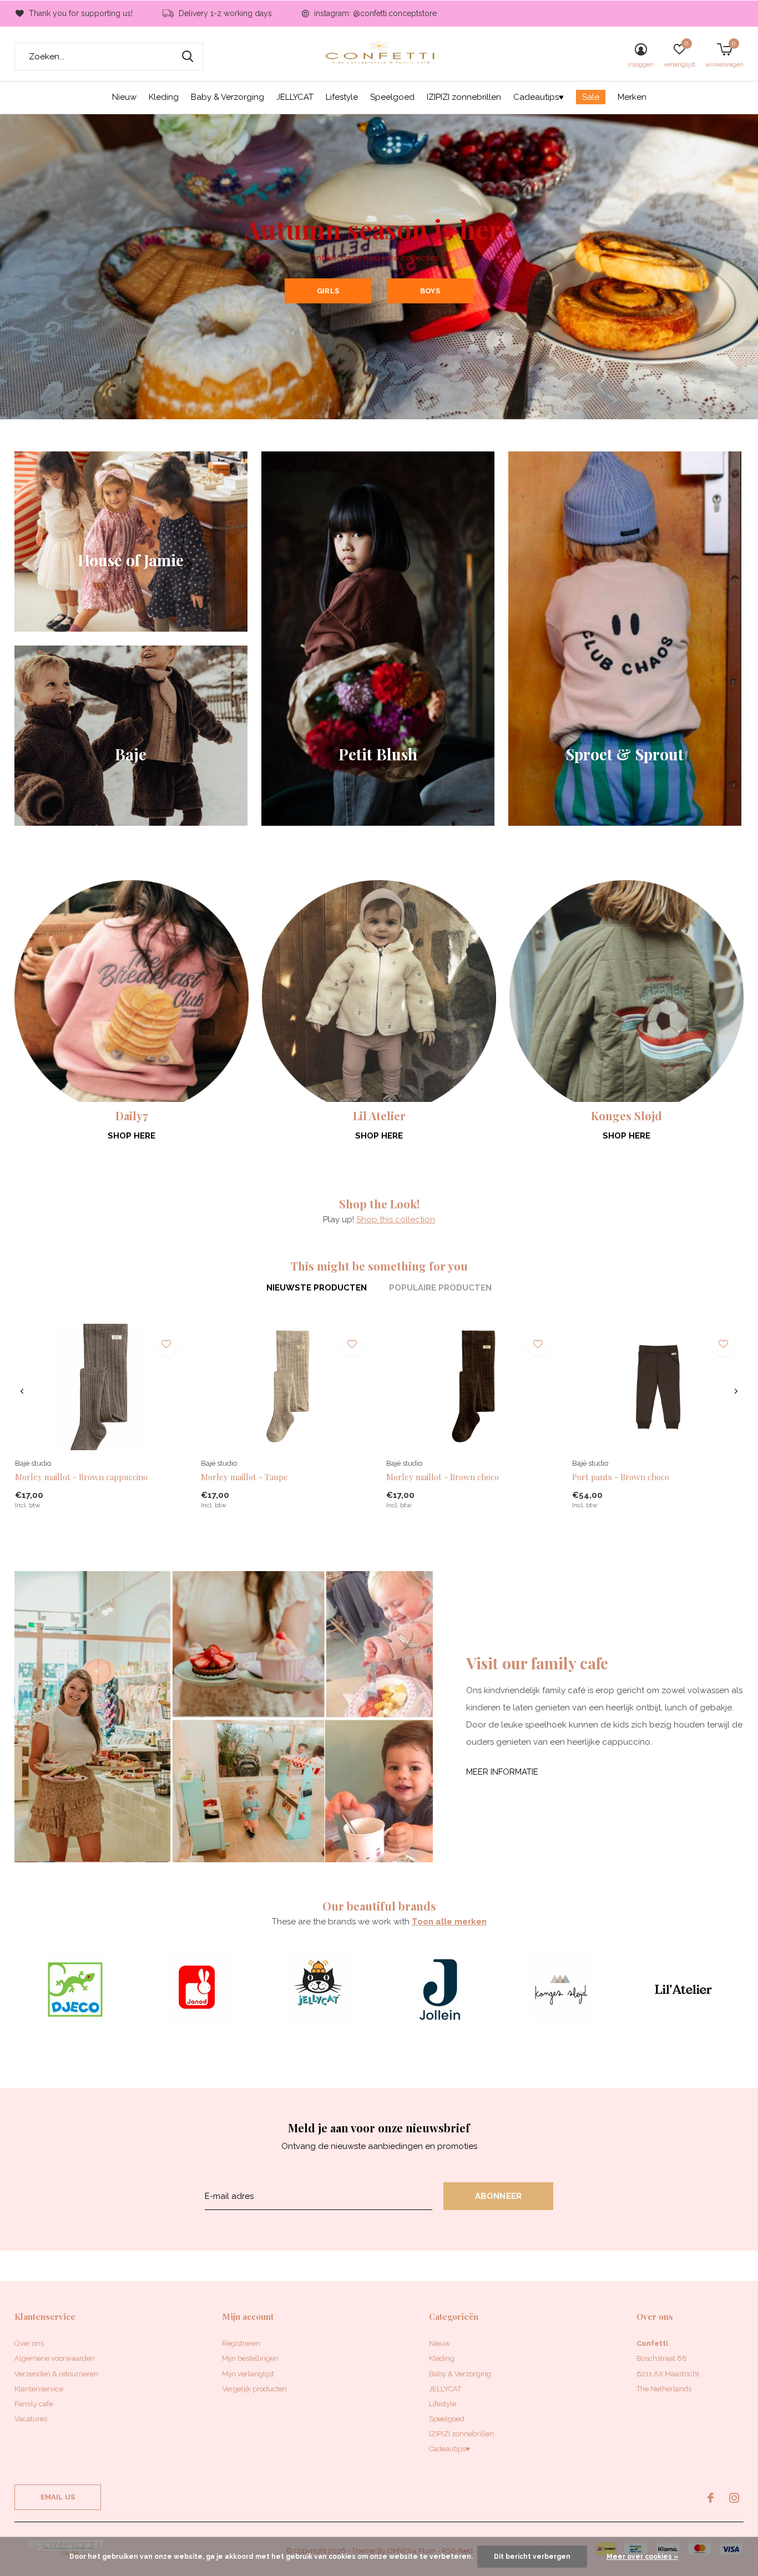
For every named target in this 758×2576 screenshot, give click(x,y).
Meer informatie (502, 1772)
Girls (328, 291)
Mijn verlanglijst (248, 2374)
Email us (58, 2497)
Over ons (29, 2343)
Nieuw (124, 97)
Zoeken (188, 57)
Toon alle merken (449, 1922)
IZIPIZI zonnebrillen (464, 97)
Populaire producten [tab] (440, 1288)
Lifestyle (342, 97)
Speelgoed (392, 97)
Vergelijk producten (254, 2389)
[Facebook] (711, 2498)
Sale (591, 97)
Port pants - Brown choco (621, 1477)
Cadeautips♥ (539, 97)
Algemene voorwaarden (55, 2358)
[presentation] (22, 1391)
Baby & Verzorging (228, 97)
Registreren (241, 2343)
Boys (430, 291)
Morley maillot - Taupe (244, 1477)
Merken (632, 97)
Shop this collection (396, 1220)
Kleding (164, 97)
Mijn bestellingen (250, 2358)
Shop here (132, 1136)
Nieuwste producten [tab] (317, 1288)
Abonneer (499, 2196)
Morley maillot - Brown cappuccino (81, 1477)
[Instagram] (734, 2498)
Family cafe (34, 2404)
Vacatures (31, 2419)
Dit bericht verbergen (532, 2557)
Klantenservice (39, 2389)
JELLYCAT (295, 97)
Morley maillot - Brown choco (443, 1477)
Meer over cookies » (642, 2557)
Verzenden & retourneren (56, 2374)
